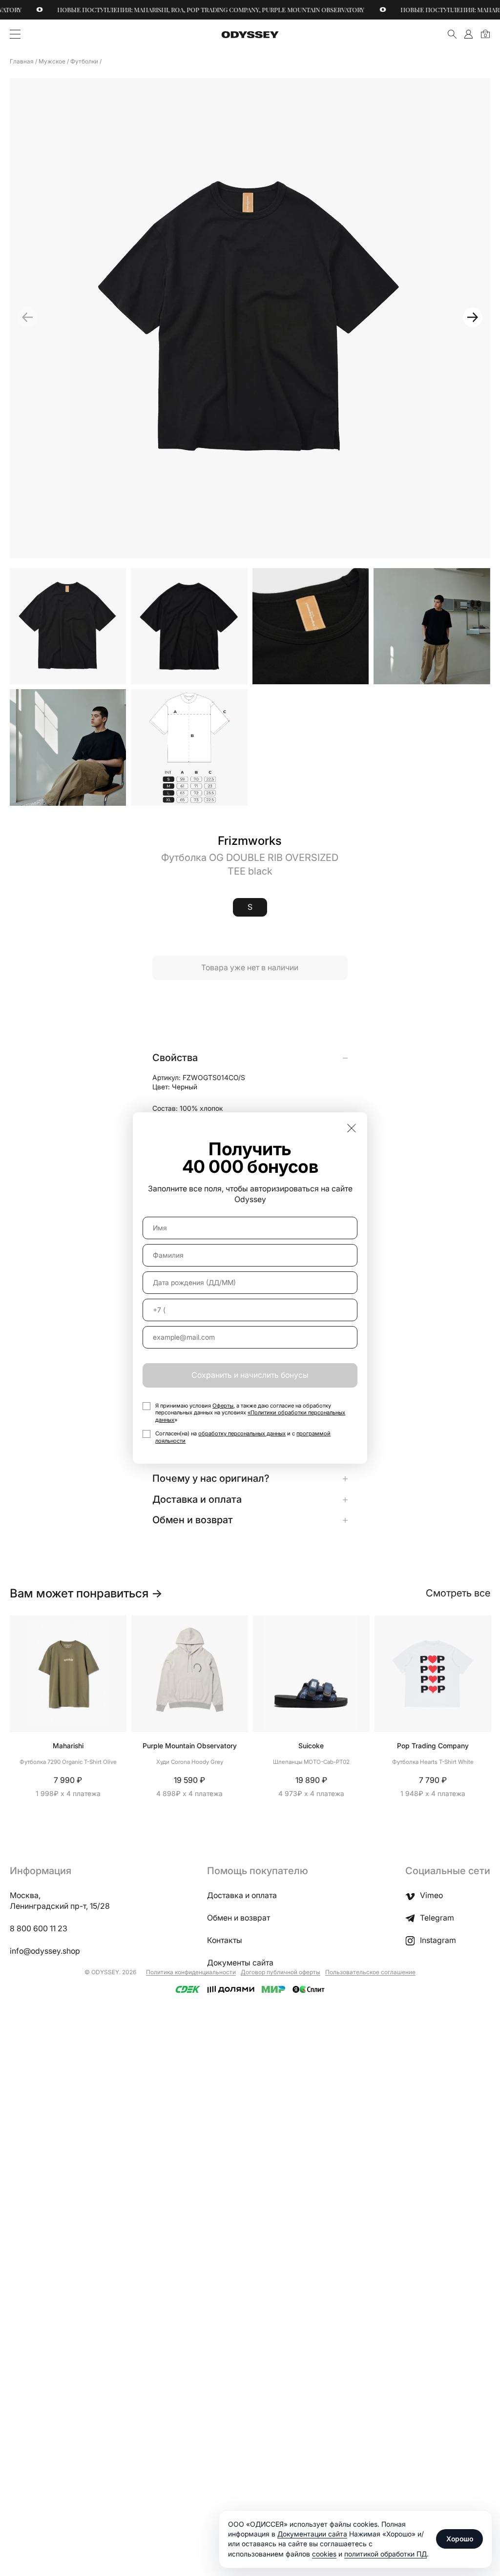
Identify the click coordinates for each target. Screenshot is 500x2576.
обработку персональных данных (242, 1433)
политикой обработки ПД (385, 2554)
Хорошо (460, 2539)
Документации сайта (312, 2534)
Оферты (223, 1406)
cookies (324, 2554)
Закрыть (352, 1128)
